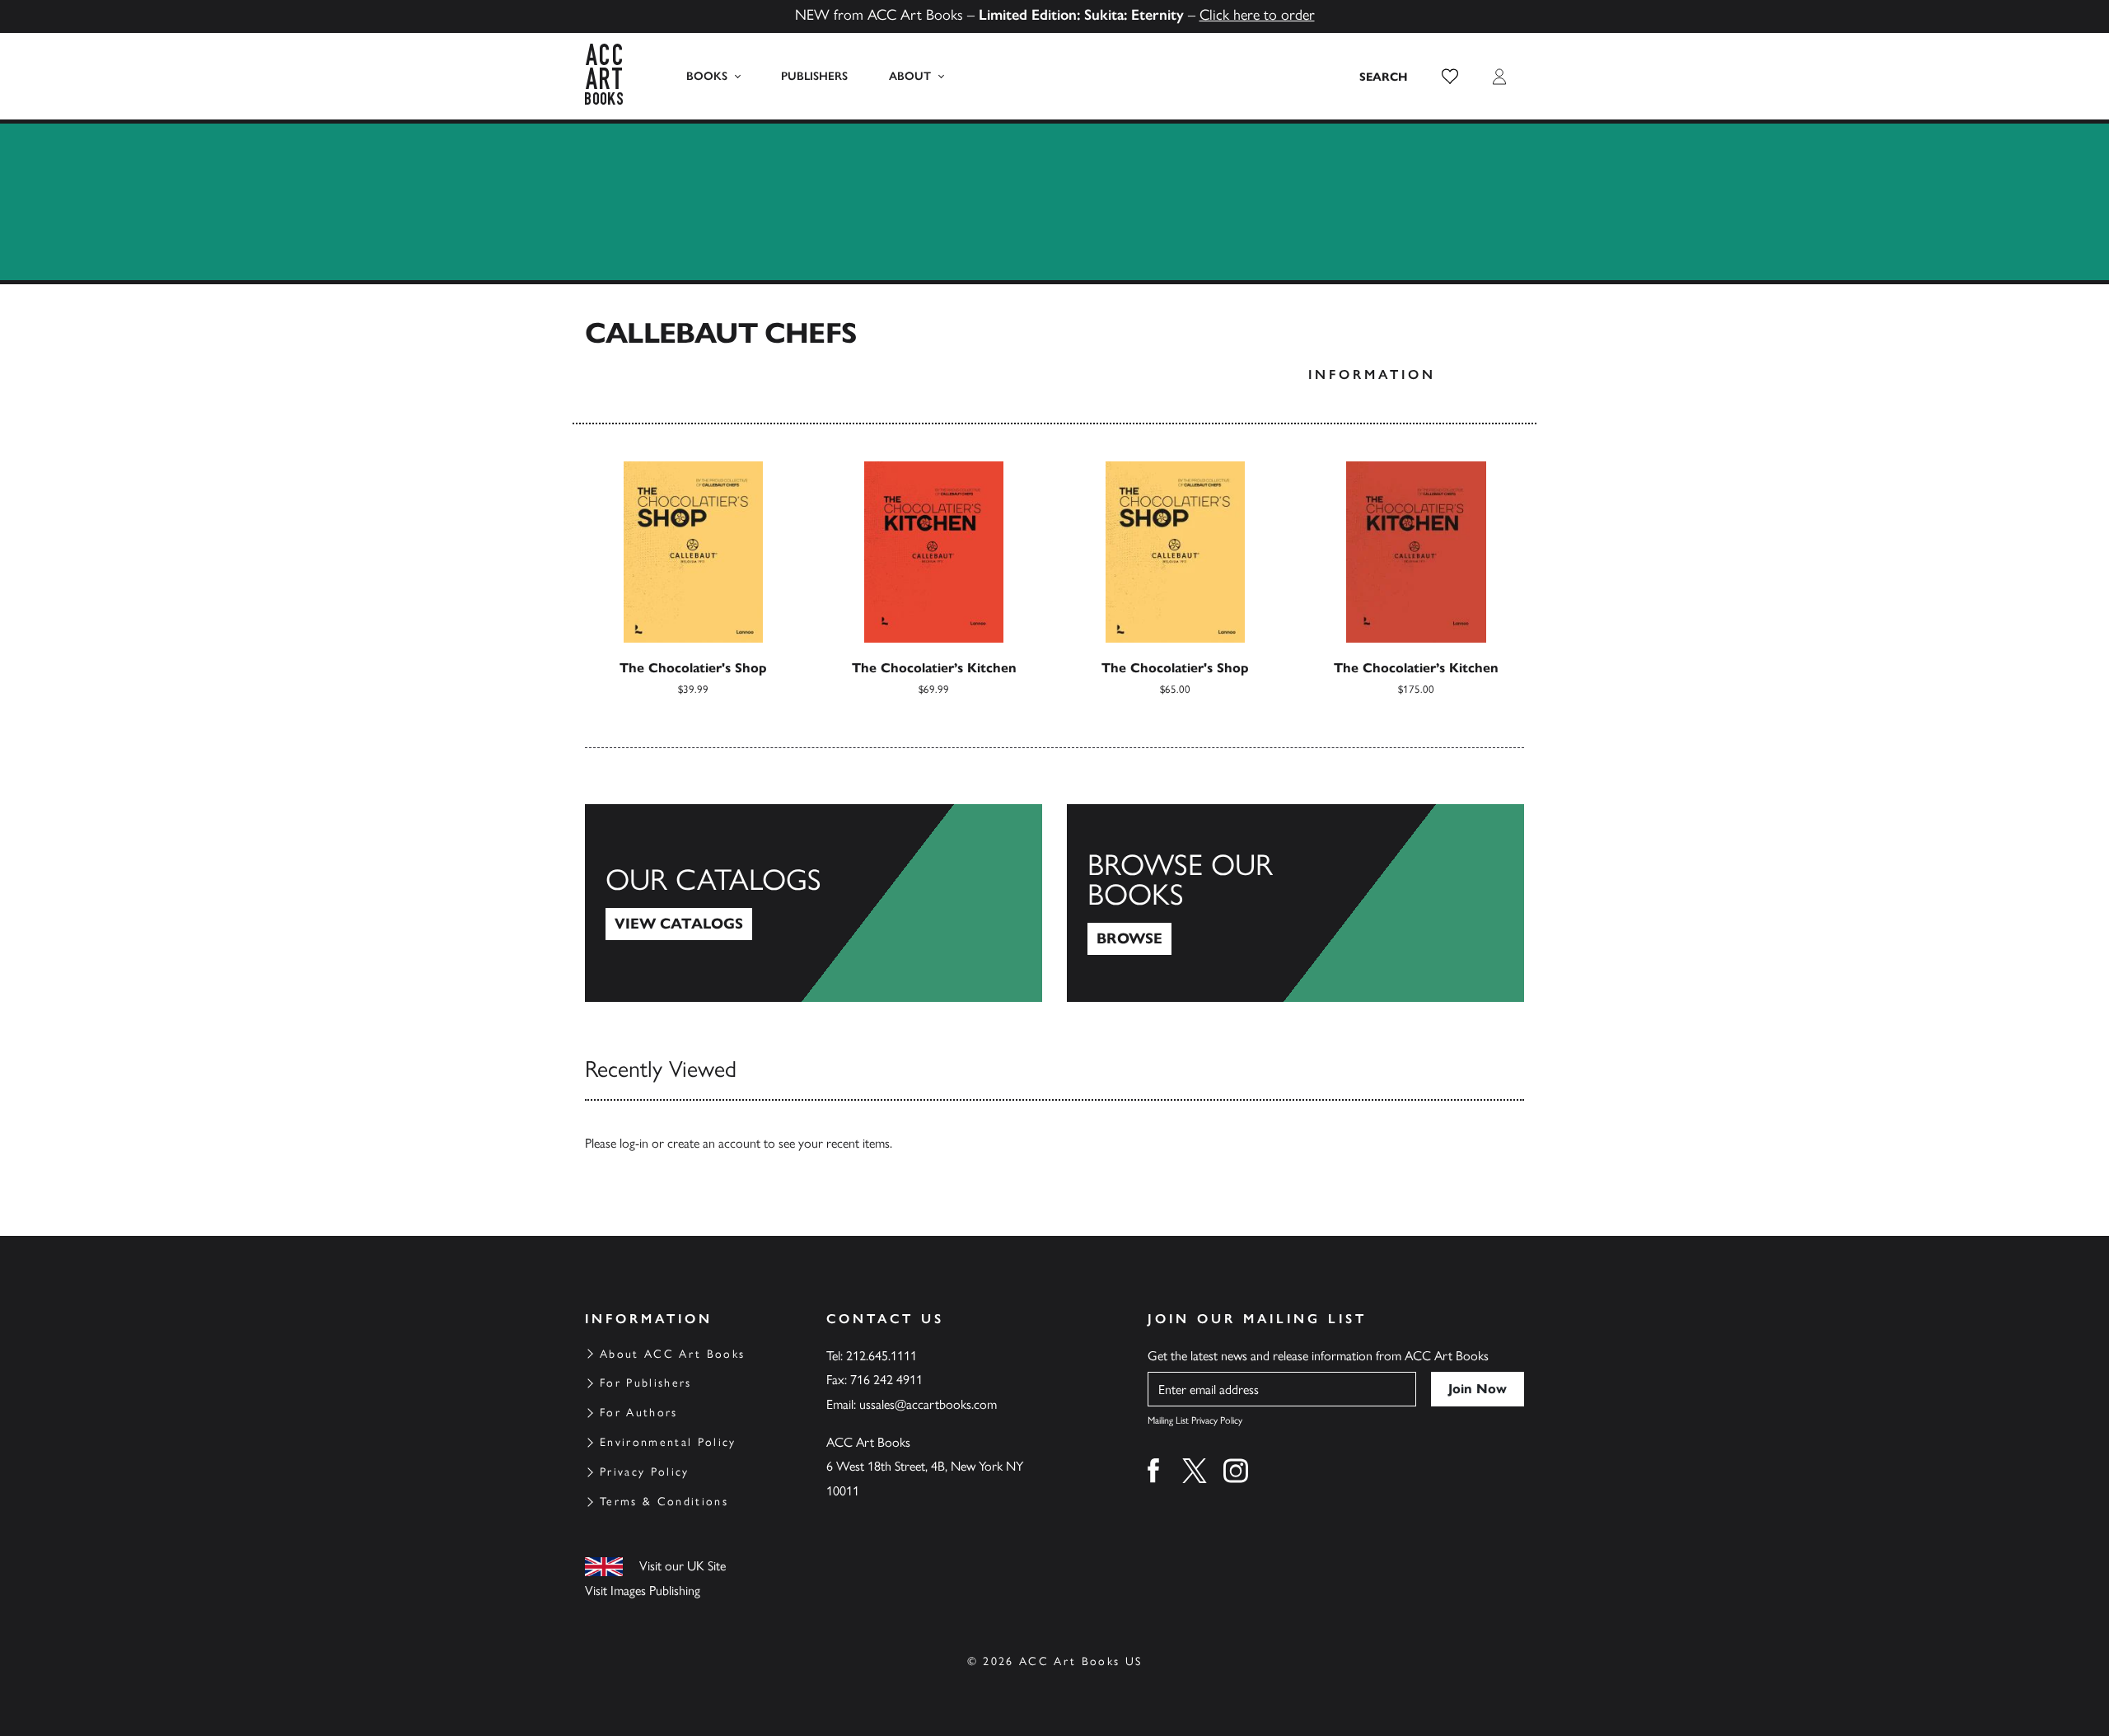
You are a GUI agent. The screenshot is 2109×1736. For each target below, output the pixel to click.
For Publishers (646, 1383)
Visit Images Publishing (643, 1591)
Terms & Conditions (664, 1502)
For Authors (639, 1413)
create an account (714, 1143)
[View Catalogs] (814, 903)
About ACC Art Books (672, 1354)
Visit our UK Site (683, 1566)
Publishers (814, 76)
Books (707, 76)
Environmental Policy (668, 1442)
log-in (634, 1143)
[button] (1450, 77)
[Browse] (1295, 903)
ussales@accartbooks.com (928, 1404)
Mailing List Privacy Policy (1195, 1420)
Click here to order (1257, 15)
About (910, 76)
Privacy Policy (645, 1472)
